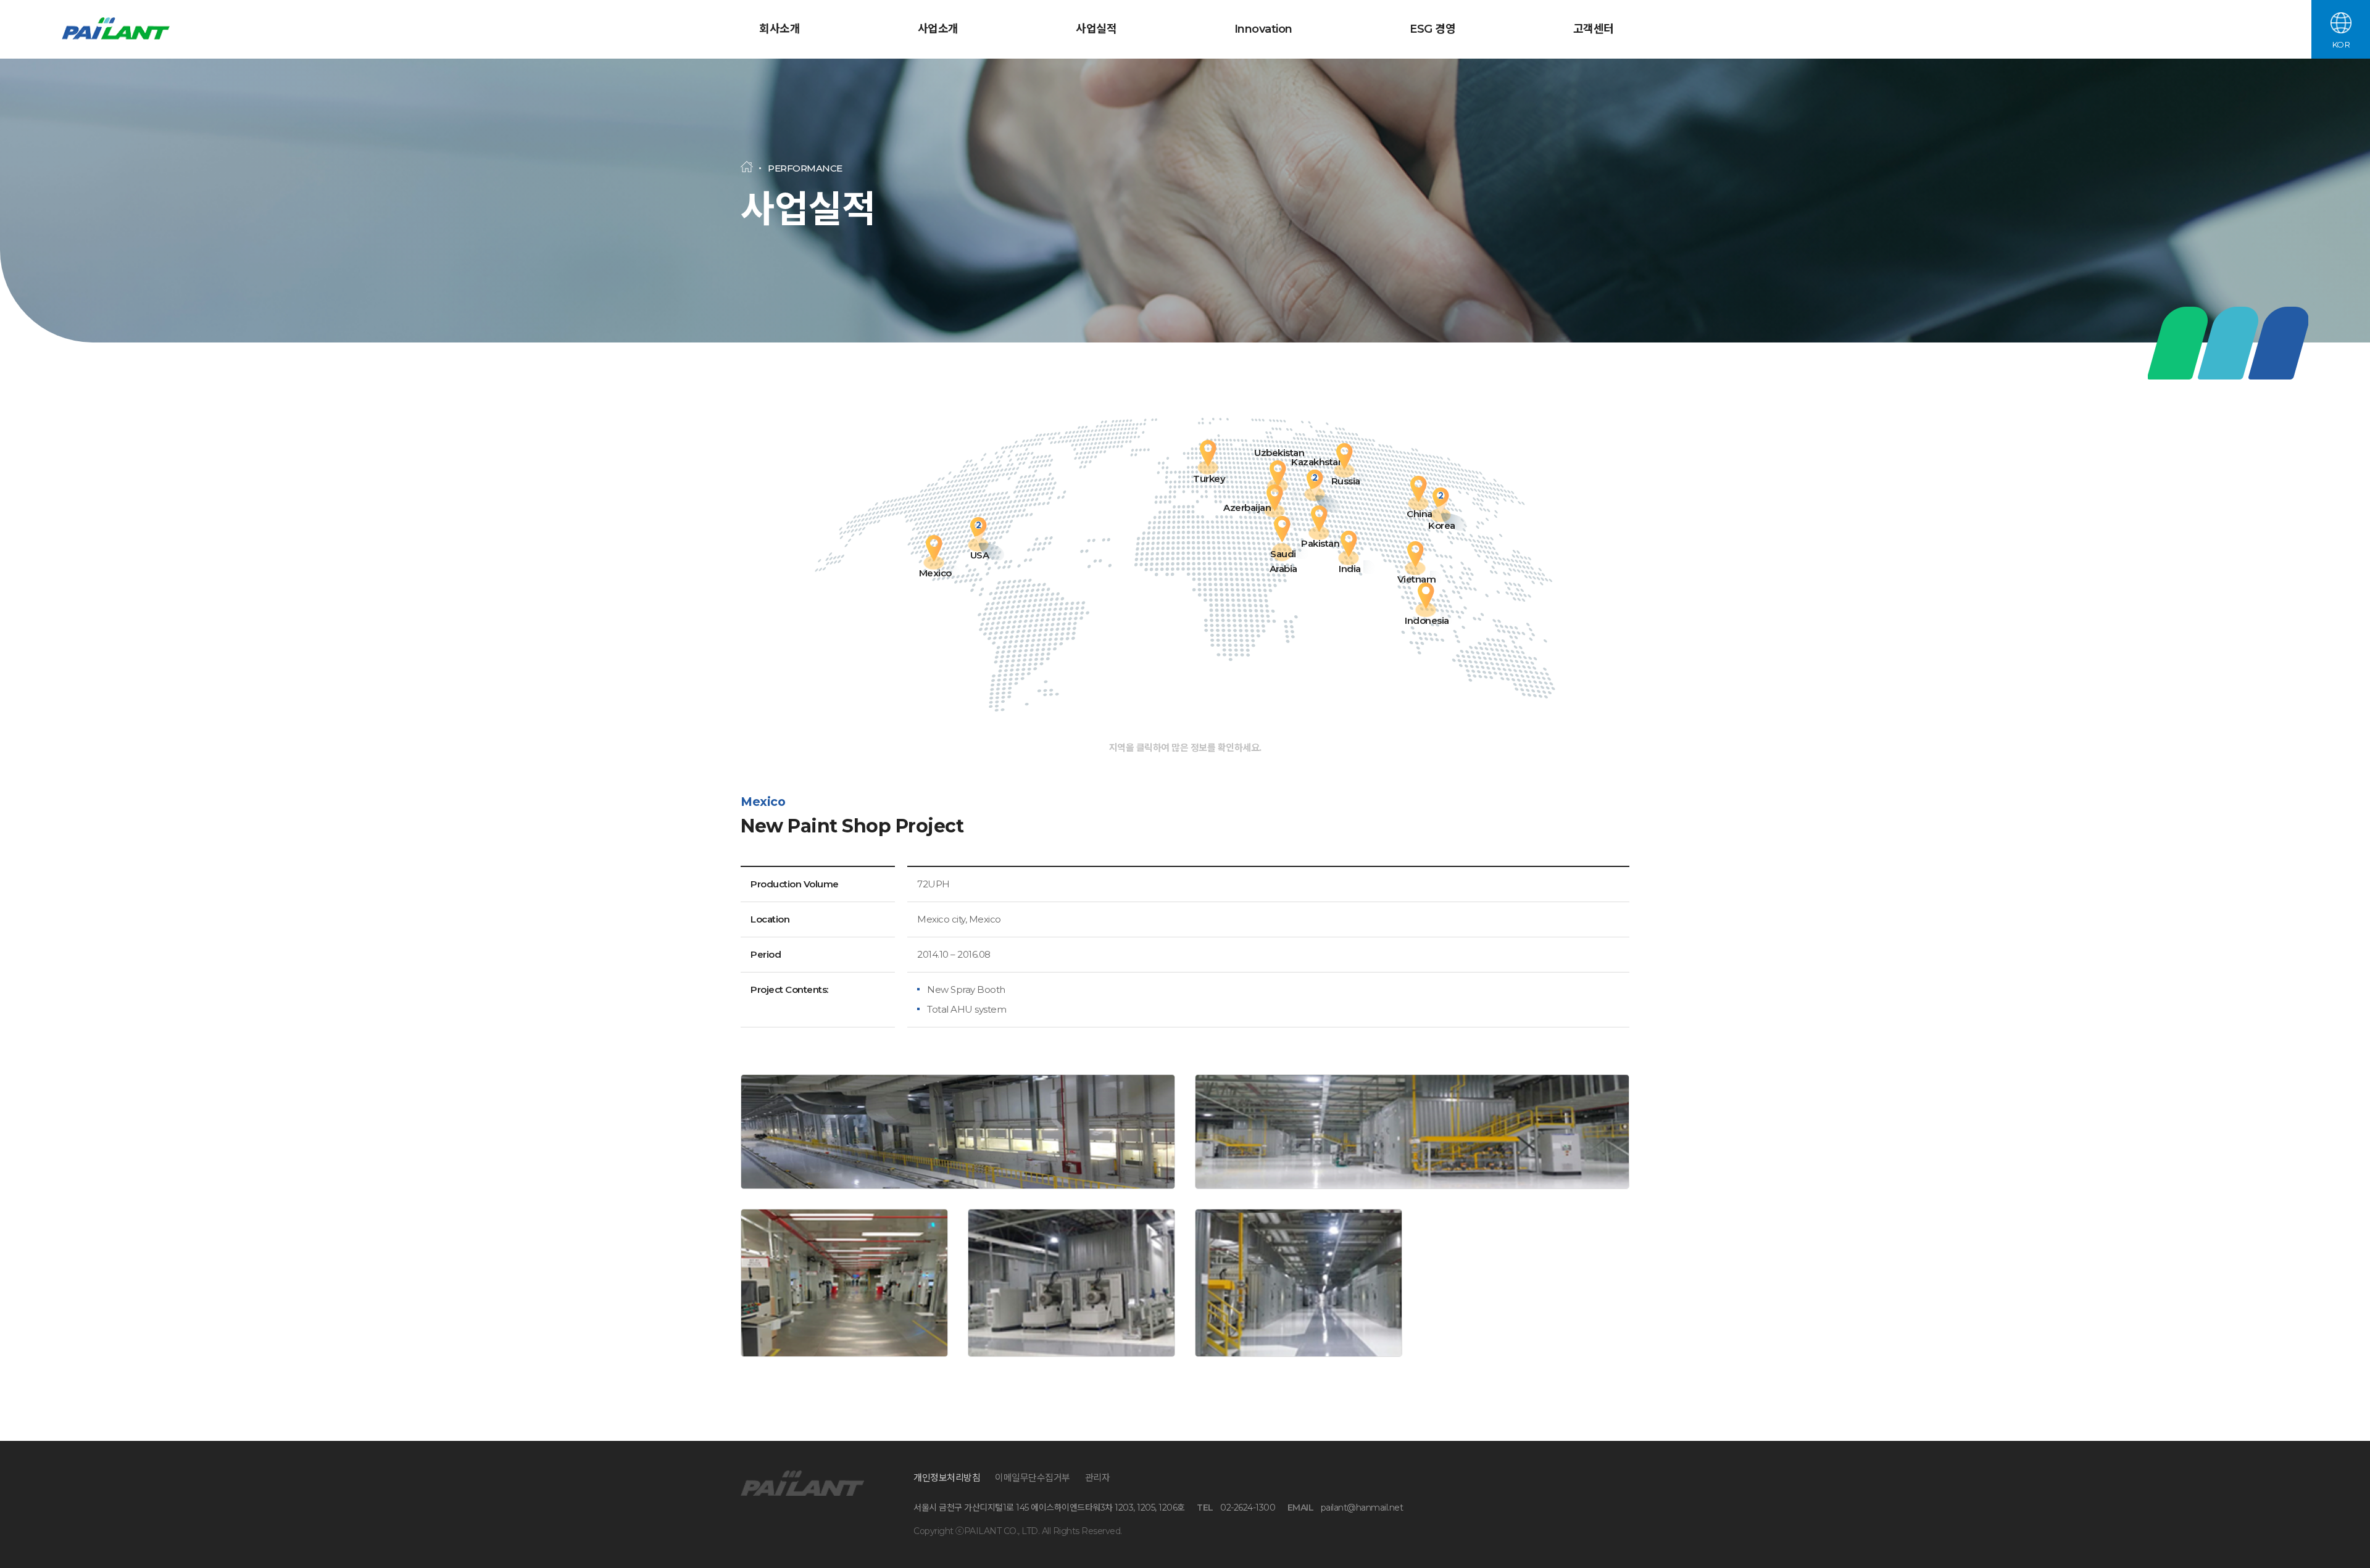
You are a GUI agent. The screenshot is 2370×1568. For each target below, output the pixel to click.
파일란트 (117, 30)
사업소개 (938, 29)
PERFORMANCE (805, 168)
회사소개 (780, 29)
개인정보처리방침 (947, 1478)
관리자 (1098, 1478)
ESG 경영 (1432, 29)
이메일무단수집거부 (1033, 1478)
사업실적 (1096, 29)
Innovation (1263, 29)
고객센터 (1594, 29)
